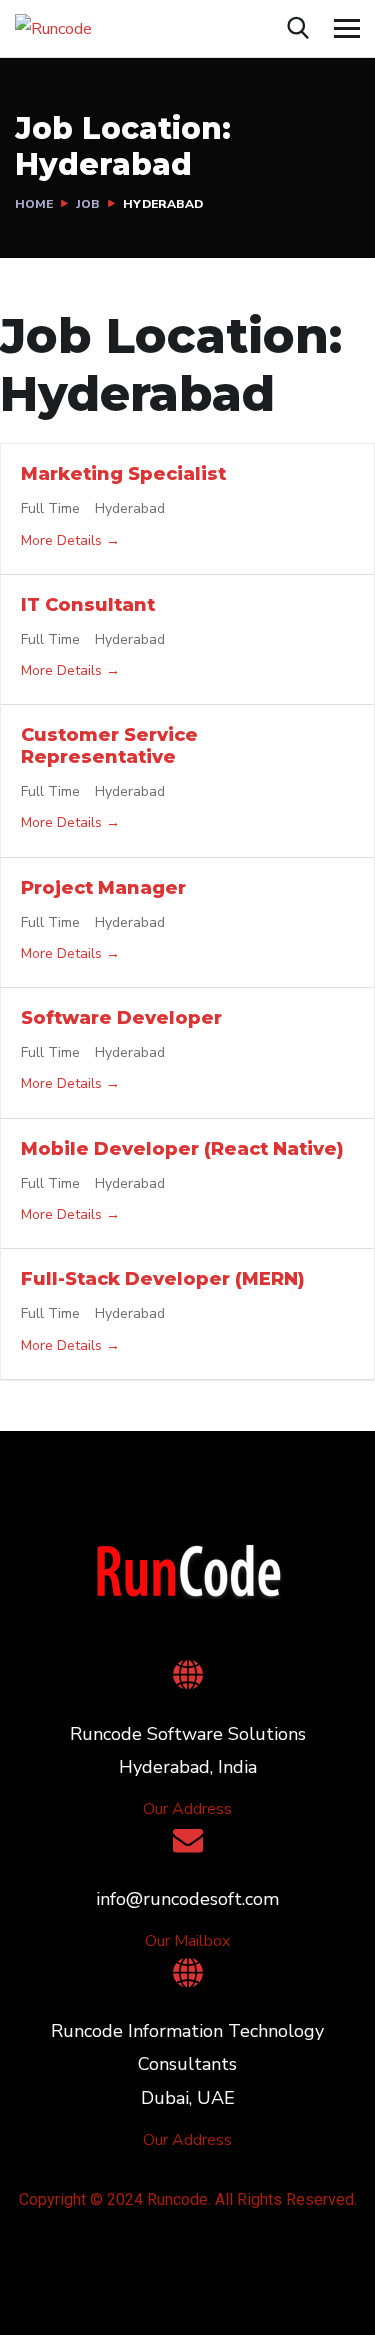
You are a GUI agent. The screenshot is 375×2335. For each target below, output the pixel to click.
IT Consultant (88, 605)
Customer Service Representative (109, 746)
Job (88, 204)
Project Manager (103, 888)
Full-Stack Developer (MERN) (163, 1279)
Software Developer (121, 1018)
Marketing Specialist (123, 474)
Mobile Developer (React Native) (182, 1149)
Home (34, 204)
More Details (63, 540)
